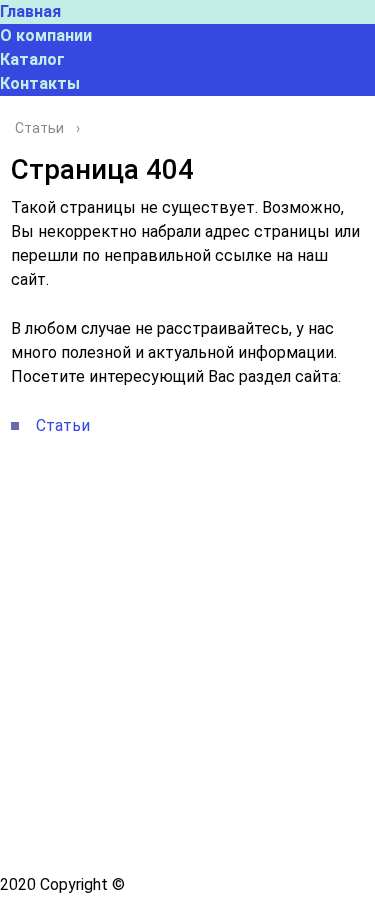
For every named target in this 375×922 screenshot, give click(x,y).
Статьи (63, 425)
